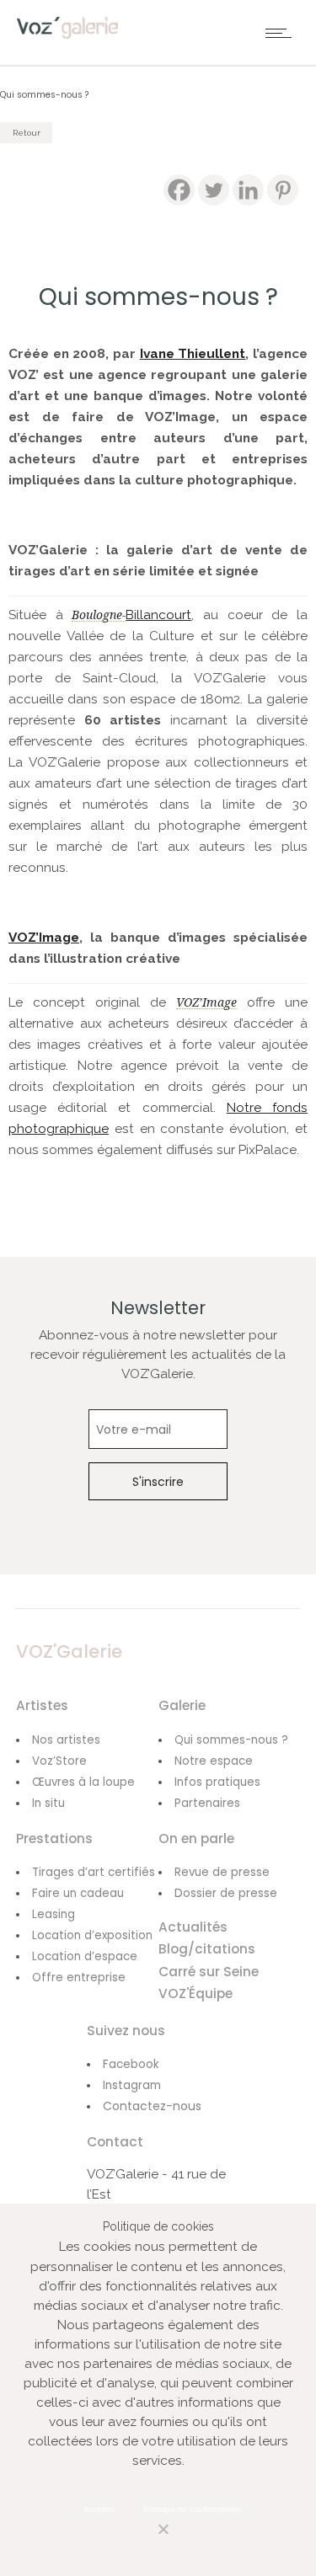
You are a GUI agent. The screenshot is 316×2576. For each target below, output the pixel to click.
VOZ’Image (44, 938)
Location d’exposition (92, 1935)
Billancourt (158, 615)
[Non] (146, 2539)
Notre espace (214, 1761)
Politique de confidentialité (193, 2509)
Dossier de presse (226, 1893)
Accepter (100, 2509)
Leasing (54, 1914)
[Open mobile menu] (282, 33)
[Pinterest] (283, 190)
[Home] (67, 35)
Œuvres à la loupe (83, 1782)
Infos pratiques (217, 1782)
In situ (48, 1803)
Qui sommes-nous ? (231, 1740)
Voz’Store (59, 1761)
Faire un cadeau (78, 1893)
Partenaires (207, 1803)
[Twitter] (214, 190)
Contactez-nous (152, 2106)
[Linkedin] (248, 190)
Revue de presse (222, 1872)
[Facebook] (179, 190)
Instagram (132, 2085)
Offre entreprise (79, 1977)
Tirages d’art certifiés (94, 1872)
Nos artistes (66, 1740)
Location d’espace (85, 1956)
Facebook (131, 2064)
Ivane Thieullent (193, 354)
